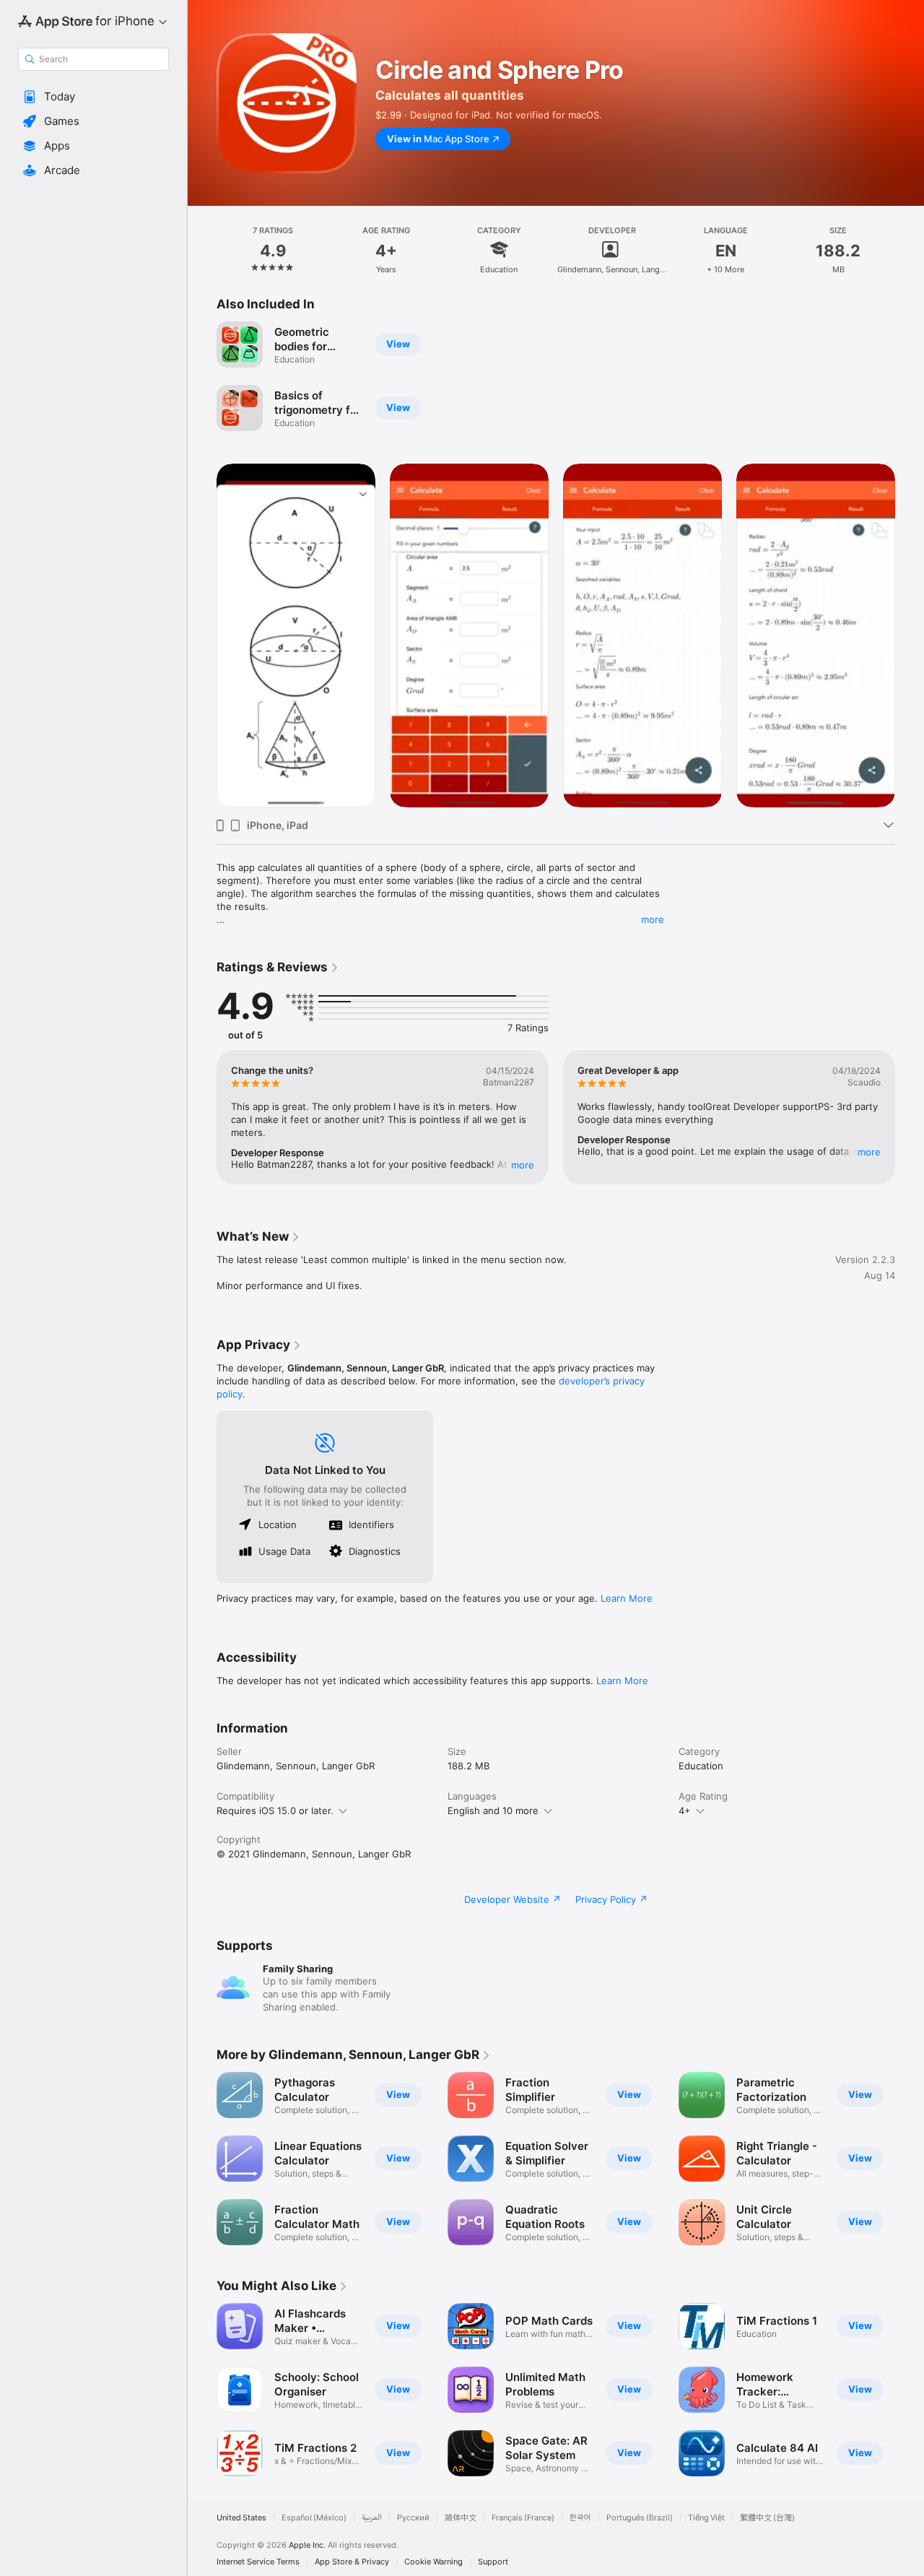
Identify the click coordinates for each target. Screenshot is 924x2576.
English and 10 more (493, 1810)
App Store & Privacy (352, 2562)
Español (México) (314, 2518)
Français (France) (523, 2518)
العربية (372, 2518)
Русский (413, 2518)
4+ (685, 1810)
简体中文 (461, 2518)
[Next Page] (910, 636)
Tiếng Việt (706, 2518)
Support (493, 2562)
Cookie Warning (433, 2562)
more (653, 919)
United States (241, 2518)
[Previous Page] (202, 636)
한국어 (580, 2518)
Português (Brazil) (640, 2518)
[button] (93, 97)
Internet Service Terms (258, 2562)
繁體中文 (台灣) (767, 2518)
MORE (523, 1165)
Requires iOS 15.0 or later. (275, 1810)
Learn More (627, 1598)
